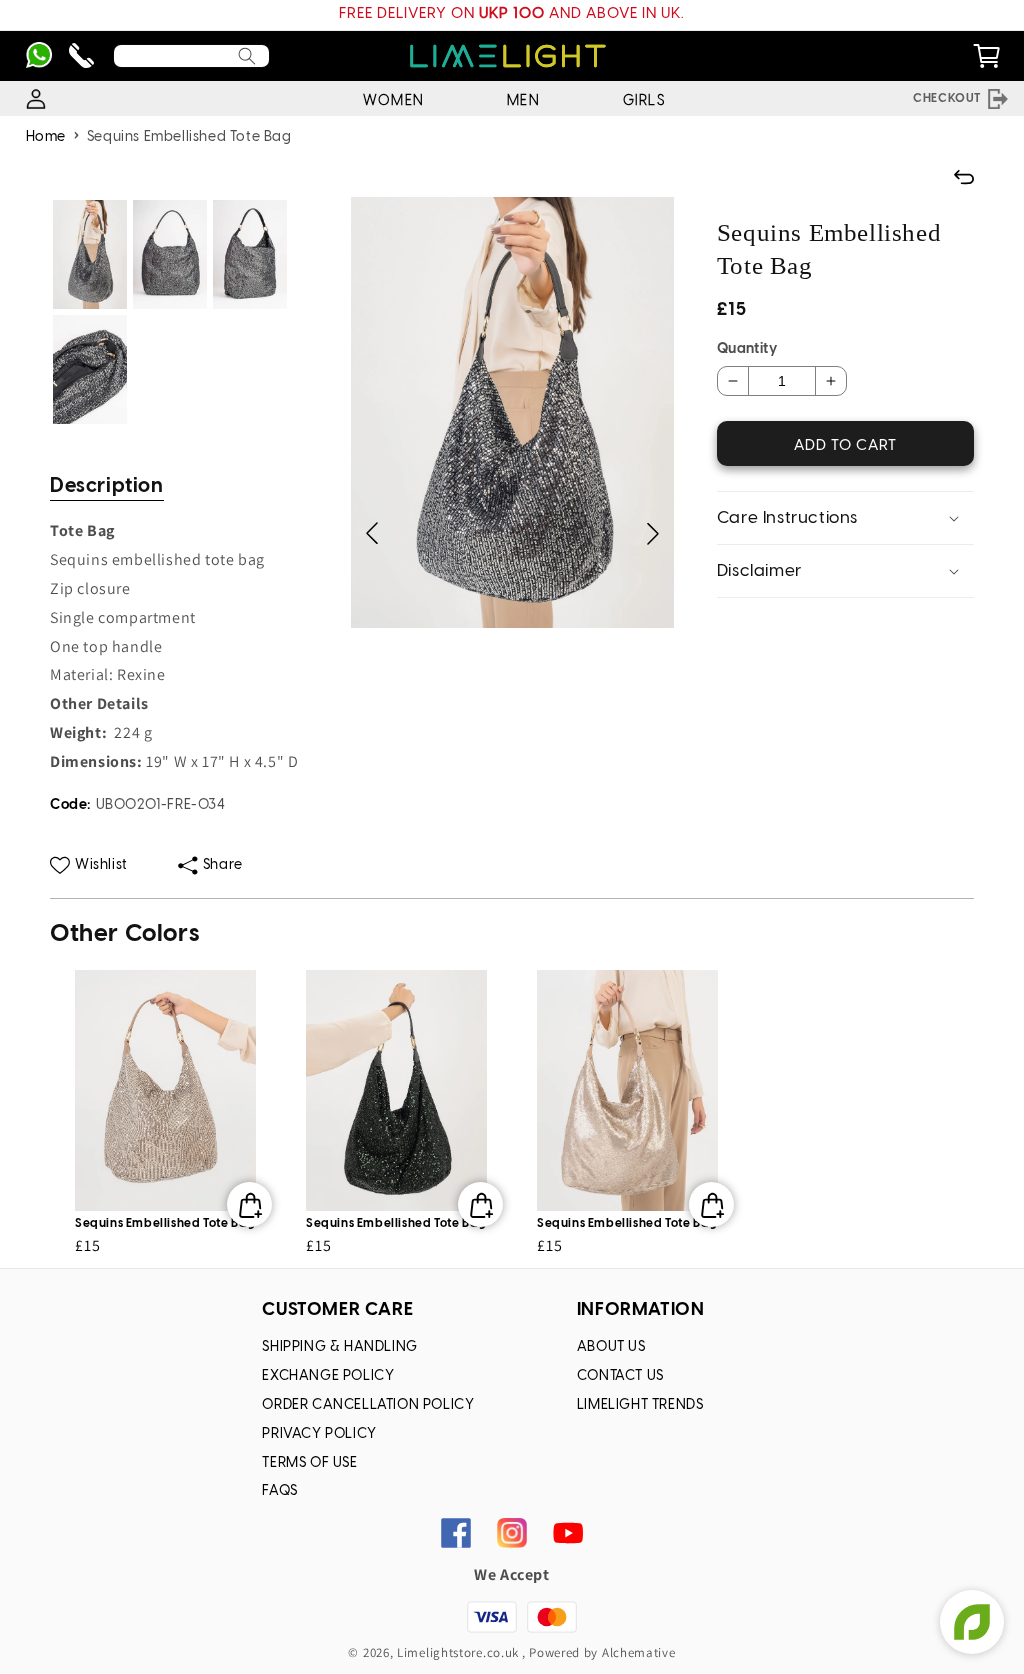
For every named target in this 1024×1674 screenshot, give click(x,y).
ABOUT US (611, 1347)
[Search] (247, 56)
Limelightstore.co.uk (458, 1652)
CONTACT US (620, 1376)
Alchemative (639, 1652)
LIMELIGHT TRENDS (640, 1405)
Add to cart (845, 446)
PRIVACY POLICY (319, 1434)
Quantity (747, 349)
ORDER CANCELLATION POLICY (368, 1405)
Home (46, 137)
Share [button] (223, 865)
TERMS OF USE (309, 1463)
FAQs (279, 1491)
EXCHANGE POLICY (328, 1376)
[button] (652, 533)
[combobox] (191, 56)
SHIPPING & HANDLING (339, 1347)
